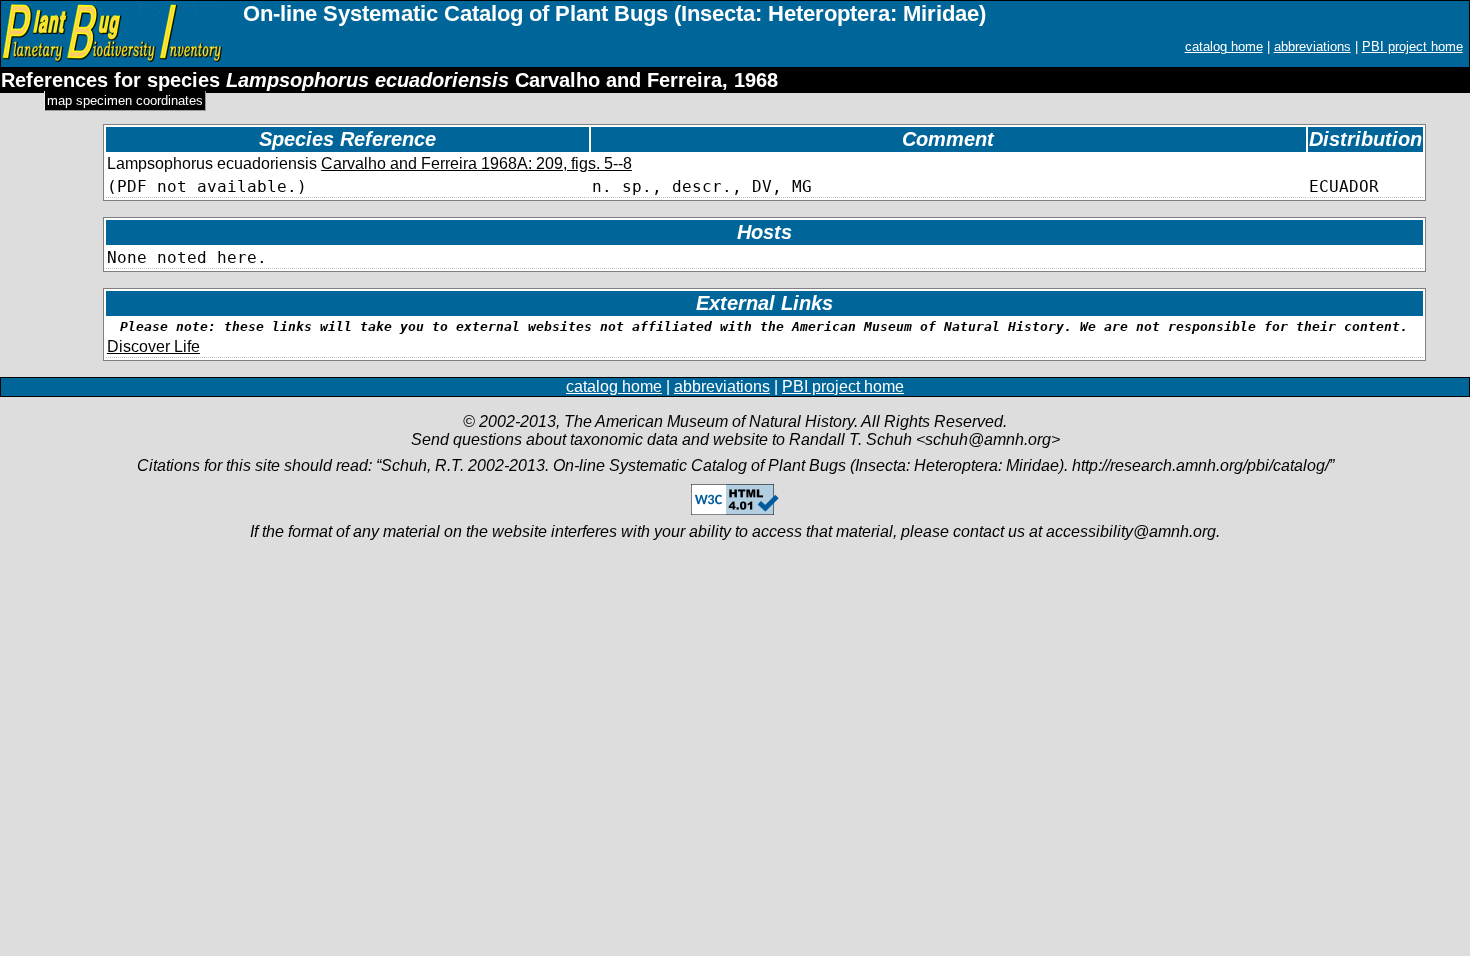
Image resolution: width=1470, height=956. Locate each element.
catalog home (1224, 46)
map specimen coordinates (125, 100)
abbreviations (1312, 46)
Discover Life (153, 346)
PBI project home (1412, 46)
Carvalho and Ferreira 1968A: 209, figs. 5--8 (476, 163)
